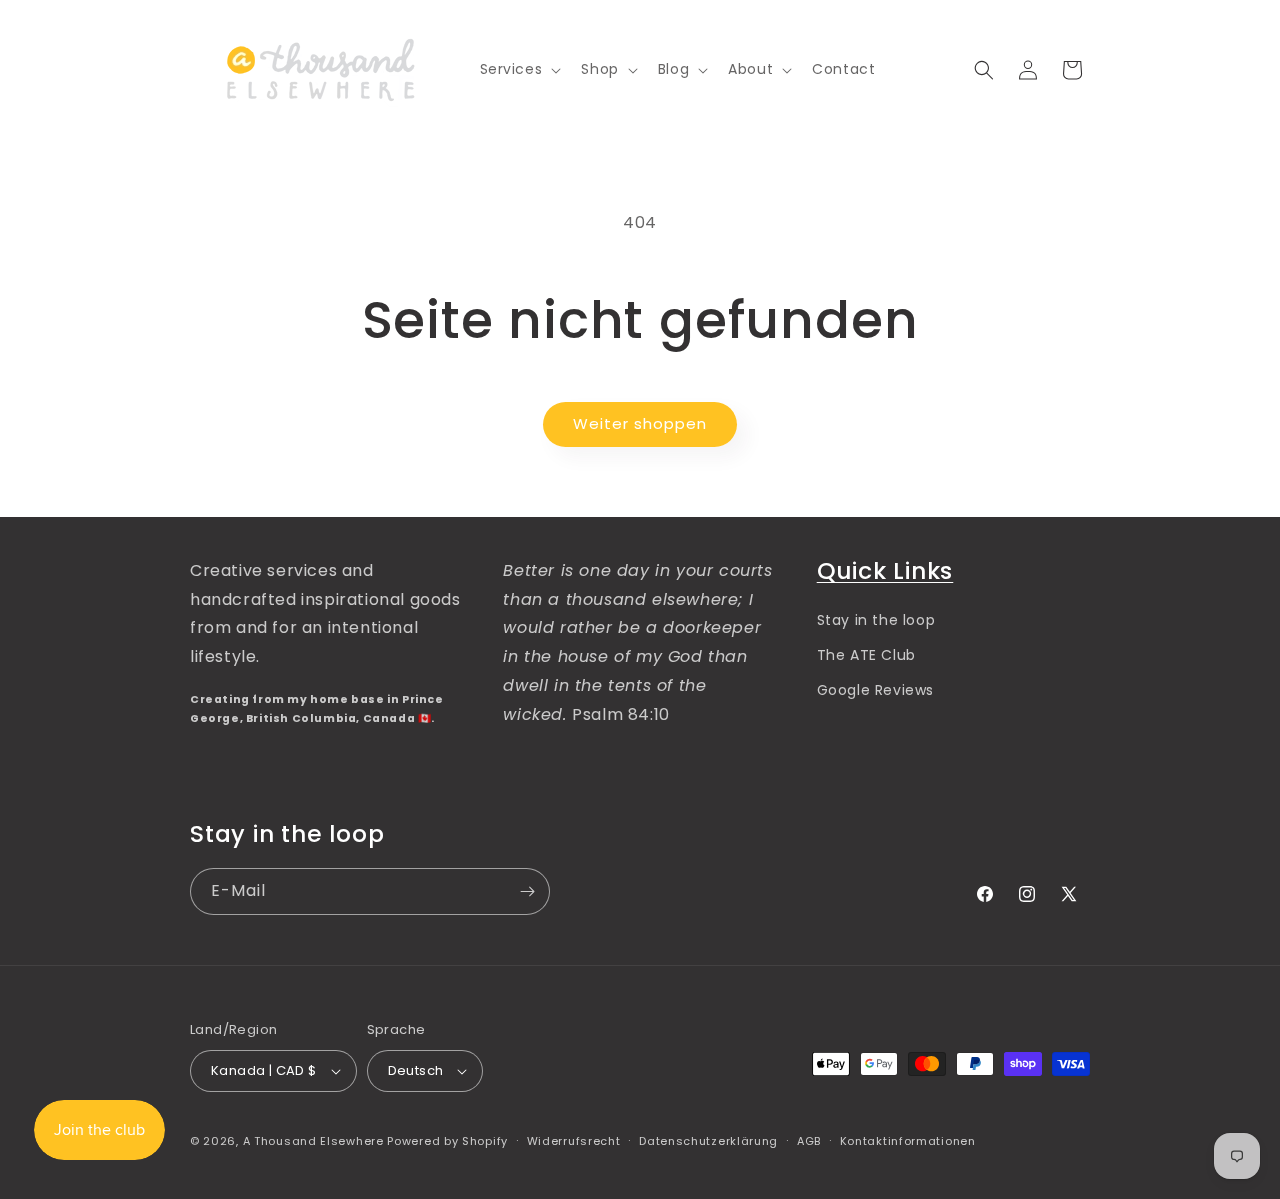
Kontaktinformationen (908, 1141)
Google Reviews (875, 690)
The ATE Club (866, 655)
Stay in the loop (876, 620)
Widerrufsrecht (574, 1141)
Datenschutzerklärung (708, 1141)
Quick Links (885, 570)
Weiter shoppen (640, 423)
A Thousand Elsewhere (313, 1141)
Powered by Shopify (447, 1141)
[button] (519, 69)
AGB (809, 1141)
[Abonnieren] (527, 891)
